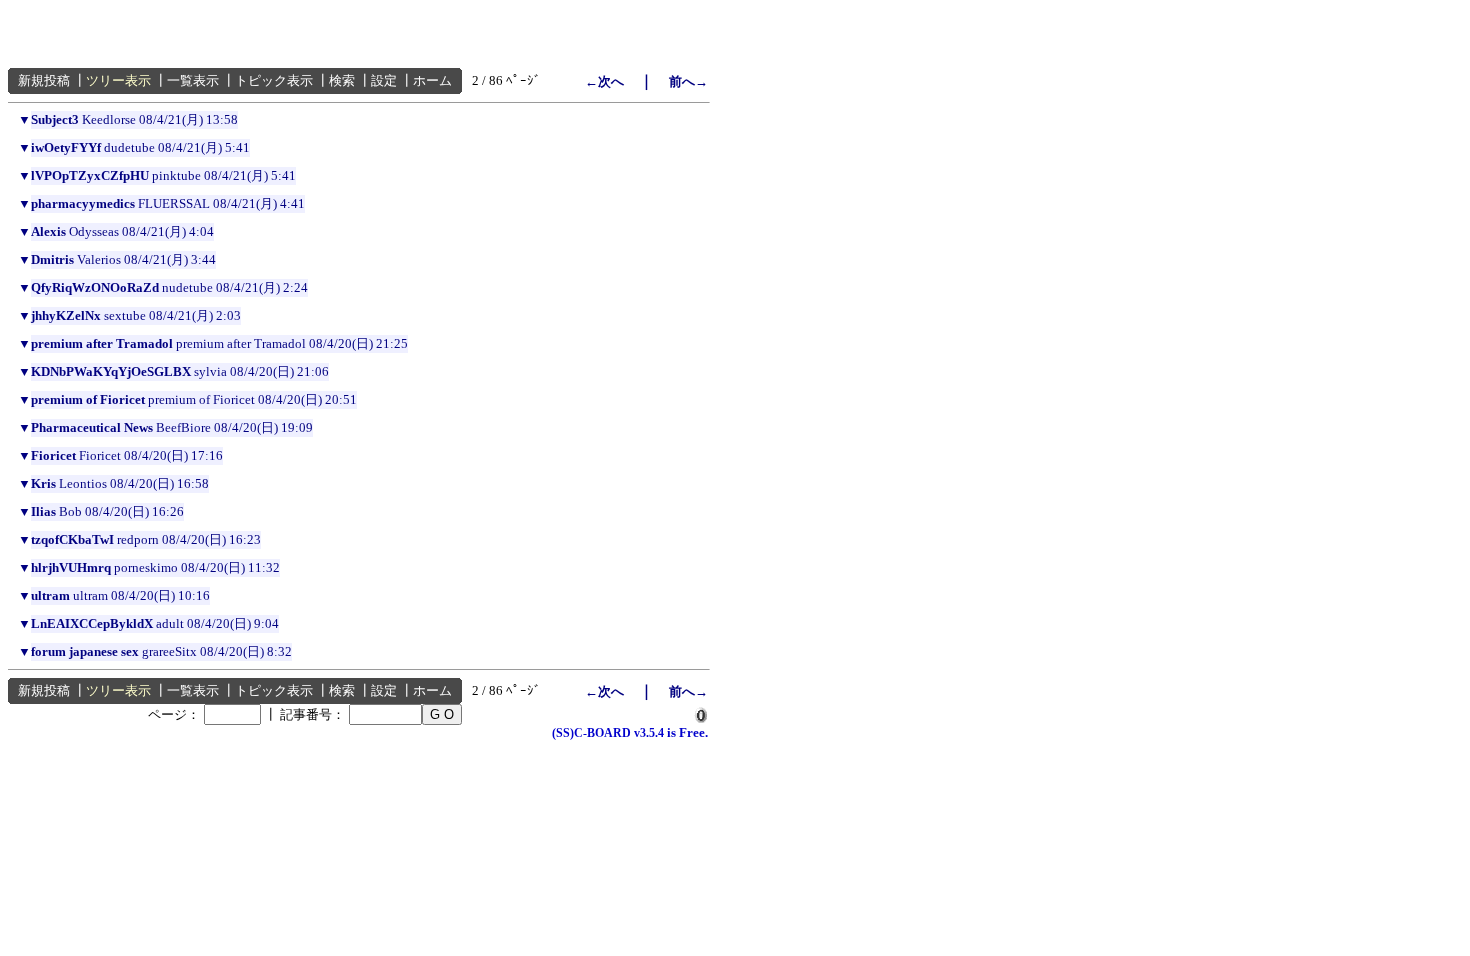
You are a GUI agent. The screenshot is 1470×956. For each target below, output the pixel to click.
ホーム (432, 80)
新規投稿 (44, 80)
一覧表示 (193, 80)
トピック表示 (274, 80)
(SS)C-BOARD (591, 733)
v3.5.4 (649, 733)
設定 (384, 80)
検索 (342, 80)
